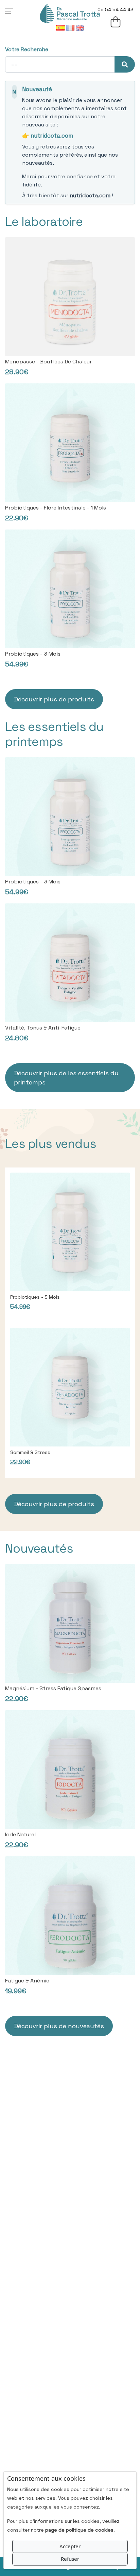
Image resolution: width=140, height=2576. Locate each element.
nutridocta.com (52, 136)
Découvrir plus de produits (54, 699)
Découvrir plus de (66, 1078)
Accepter (70, 2546)
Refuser (70, 2559)
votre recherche (27, 49)
